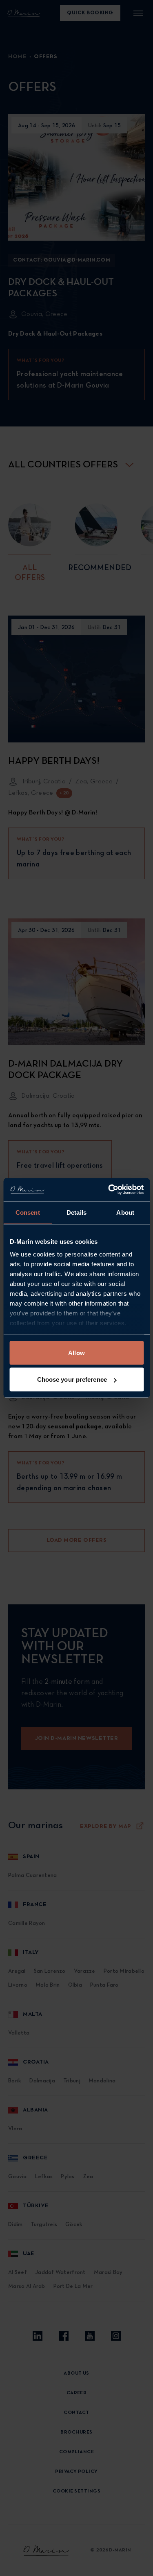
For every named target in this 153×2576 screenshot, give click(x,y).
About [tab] (125, 1212)
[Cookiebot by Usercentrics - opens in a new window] (109, 1190)
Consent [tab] (28, 1212)
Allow (76, 1352)
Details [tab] (76, 1212)
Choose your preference (72, 1379)
